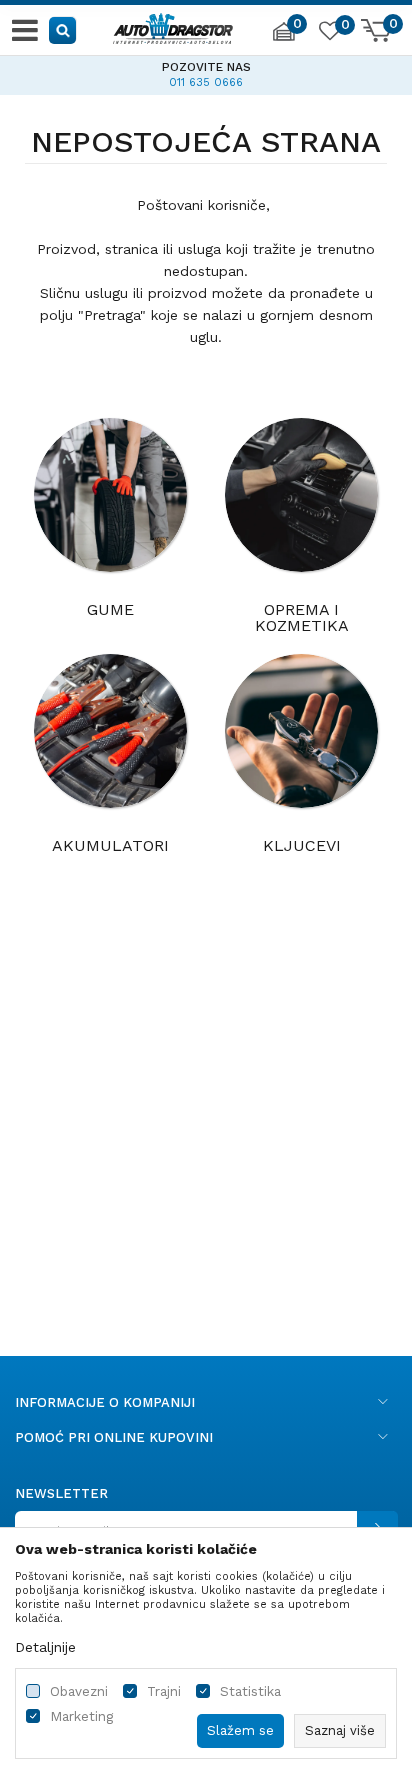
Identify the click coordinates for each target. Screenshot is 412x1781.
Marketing (81, 1716)
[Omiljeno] (329, 34)
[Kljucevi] (302, 731)
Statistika (250, 1691)
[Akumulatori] (111, 731)
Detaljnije (45, 1647)
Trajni (164, 1691)
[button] (63, 29)
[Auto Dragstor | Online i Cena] (173, 26)
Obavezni (79, 1691)
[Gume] (111, 495)
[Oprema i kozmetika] (302, 495)
